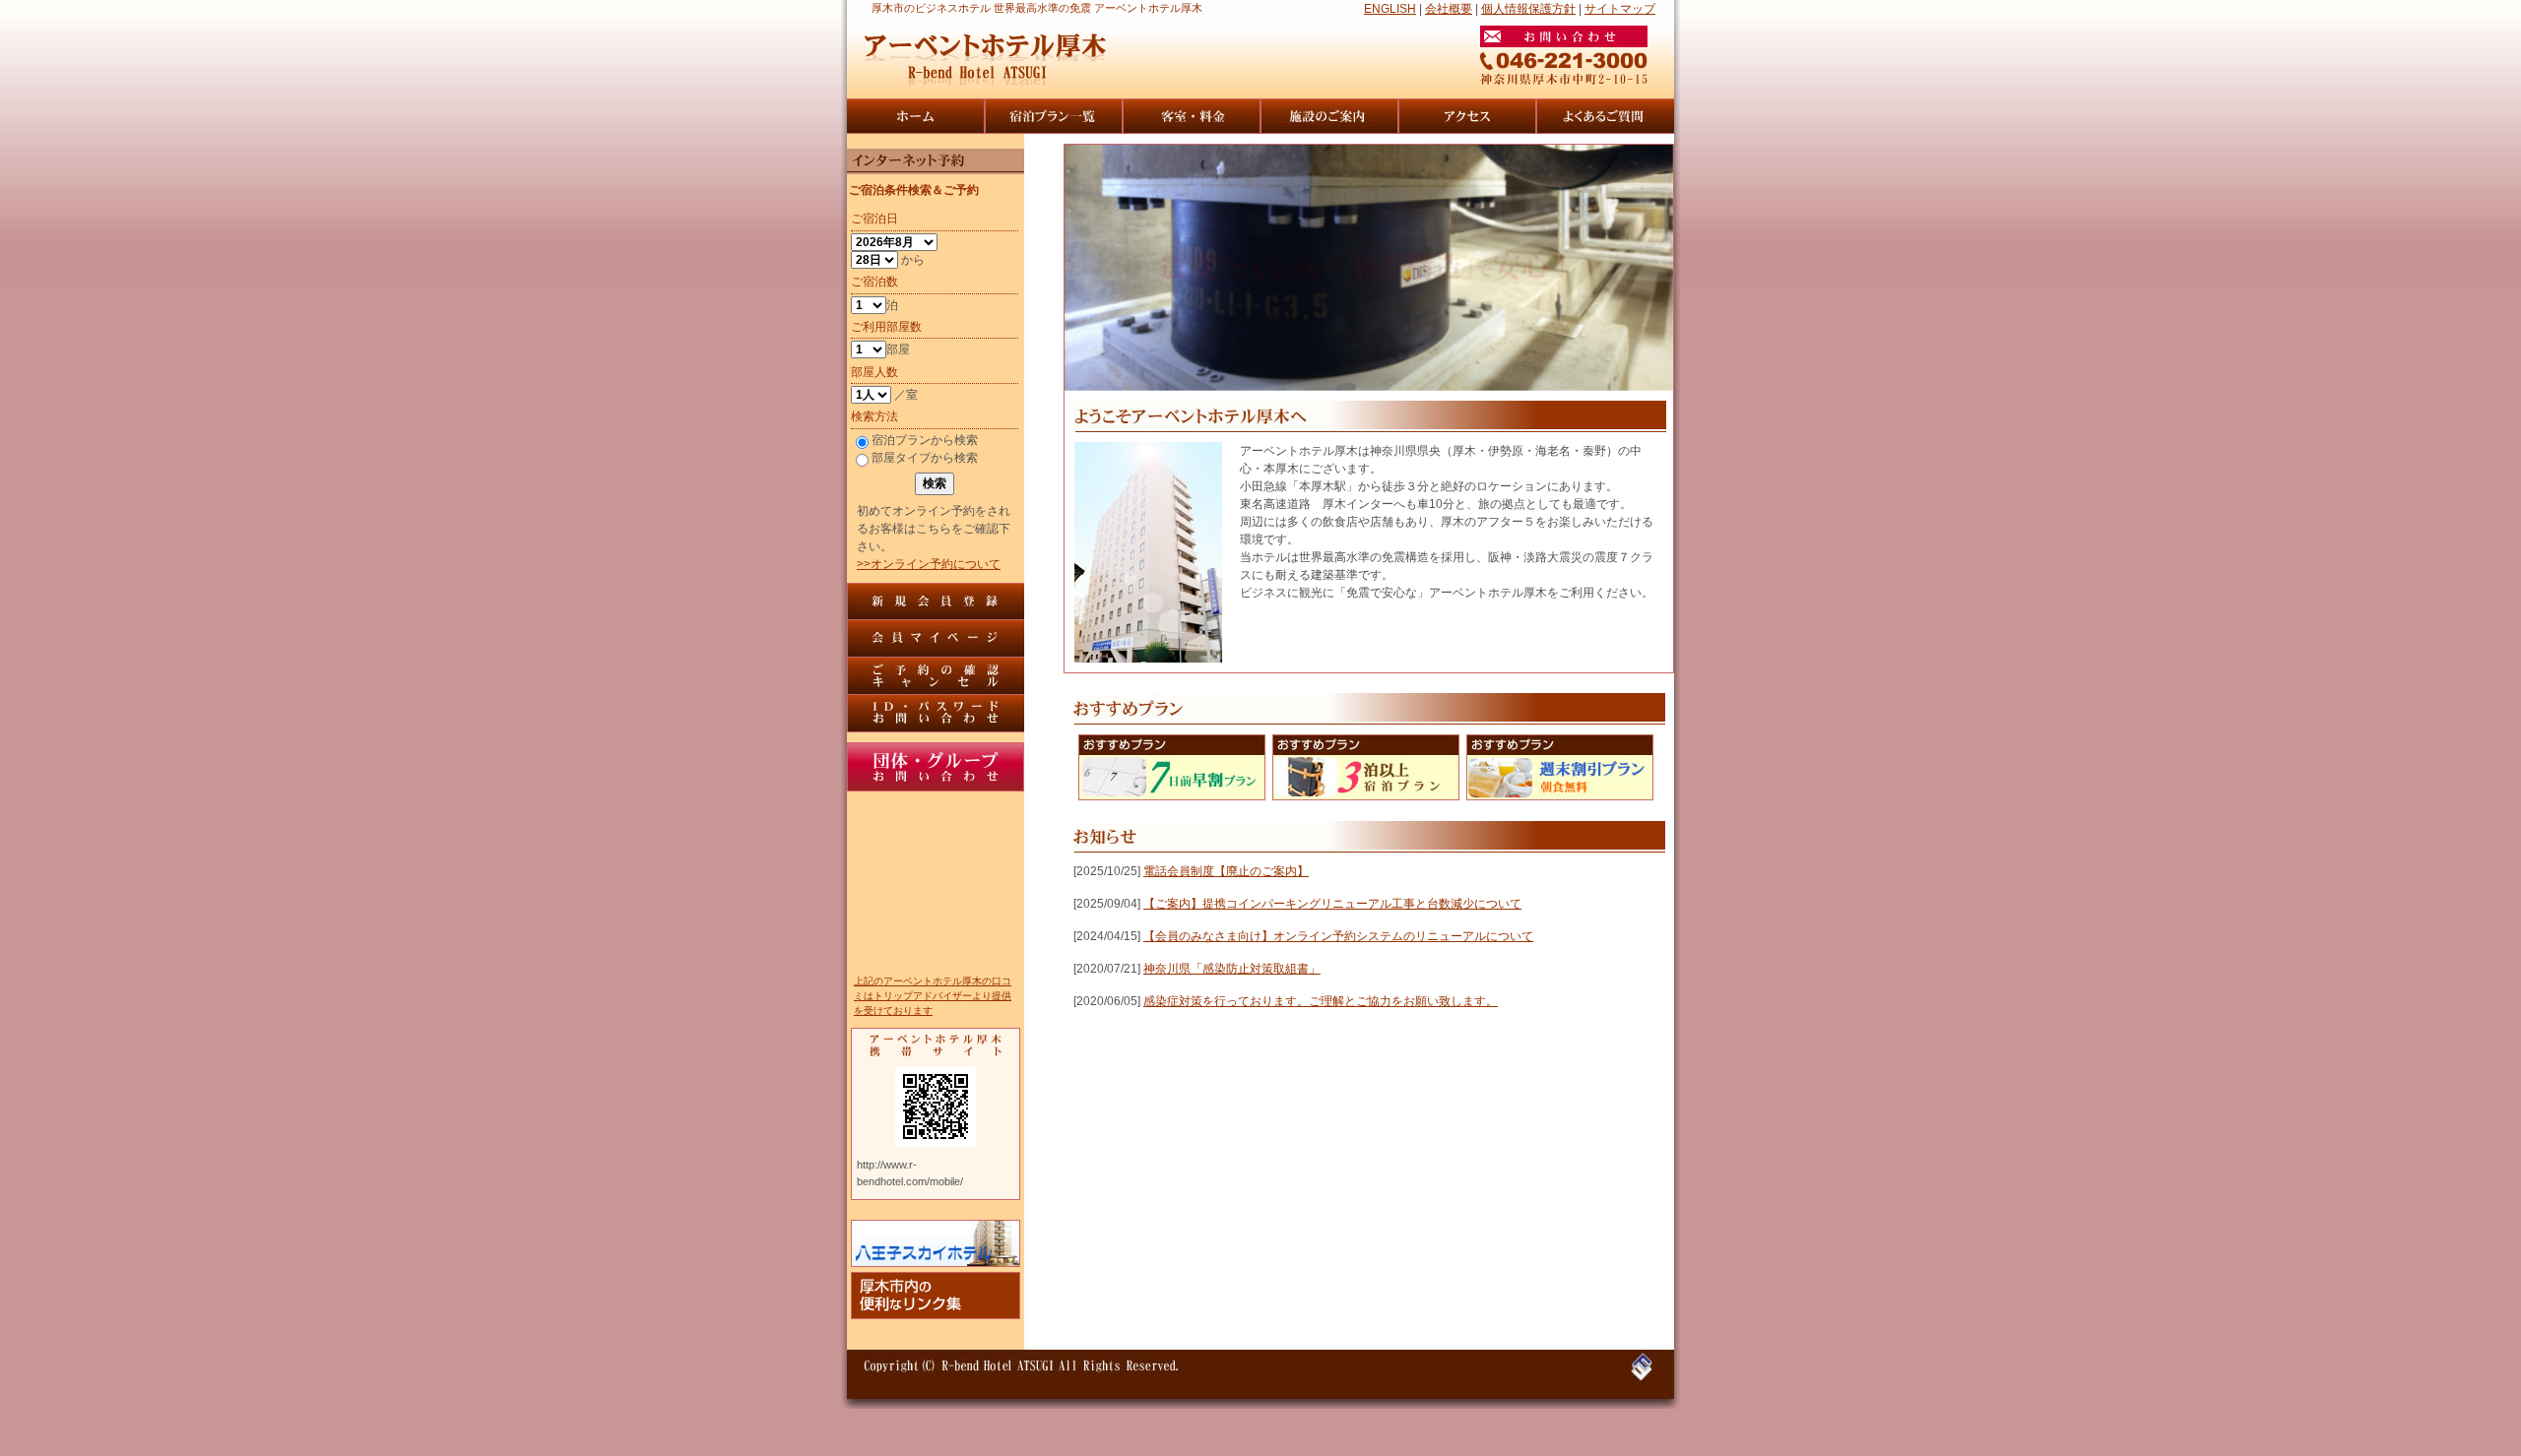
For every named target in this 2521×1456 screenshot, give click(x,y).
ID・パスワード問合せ (936, 714)
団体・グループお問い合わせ (936, 767)
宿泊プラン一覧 (1054, 116)
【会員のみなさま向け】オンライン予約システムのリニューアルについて (1338, 936)
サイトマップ (1620, 9)
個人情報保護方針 (1528, 9)
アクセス (1467, 116)
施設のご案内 (1329, 116)
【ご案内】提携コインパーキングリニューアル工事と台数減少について (1332, 904)
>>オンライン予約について (929, 564)
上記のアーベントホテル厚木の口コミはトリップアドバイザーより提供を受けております (933, 996)
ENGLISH (1390, 9)
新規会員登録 (936, 601)
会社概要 (1449, 9)
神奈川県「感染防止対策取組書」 (1232, 969)
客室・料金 (1192, 116)
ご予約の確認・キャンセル (936, 676)
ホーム (916, 116)
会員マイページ (936, 639)
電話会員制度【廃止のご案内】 (1226, 871)
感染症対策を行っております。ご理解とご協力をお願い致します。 (1321, 1001)
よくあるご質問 (1605, 116)
